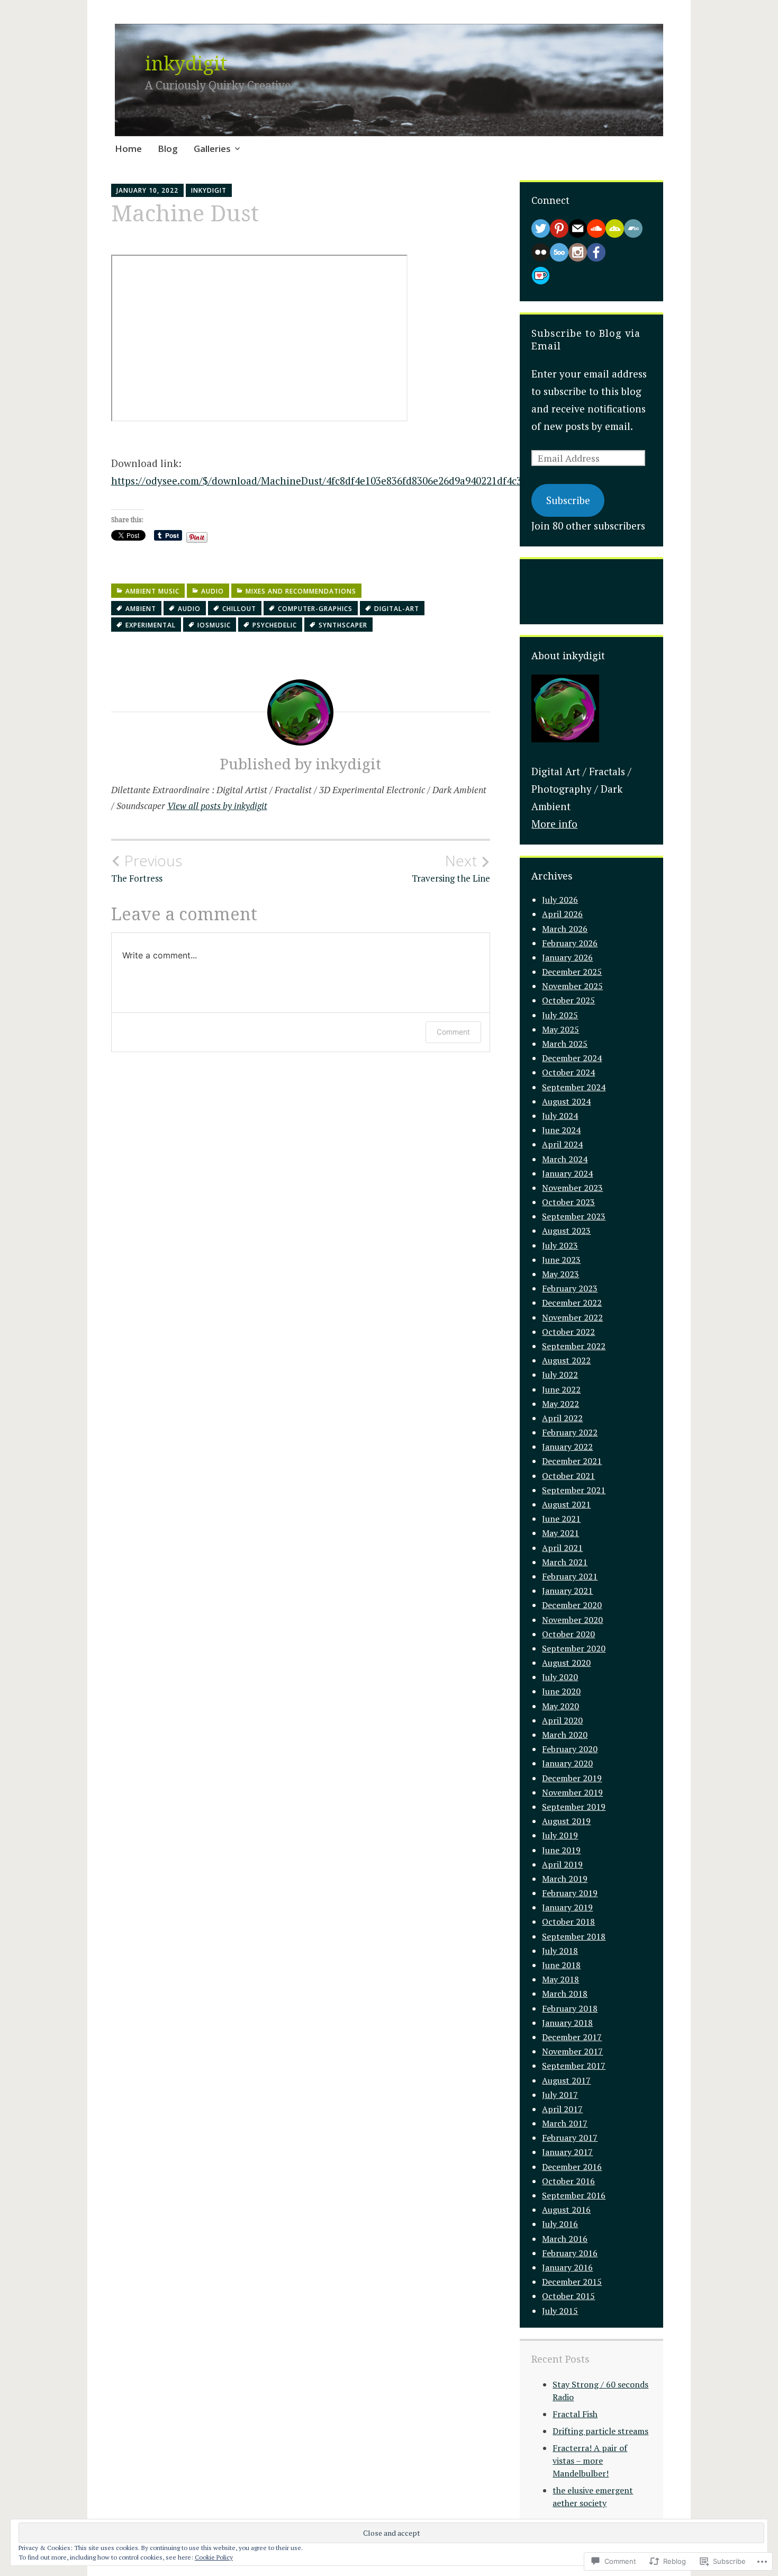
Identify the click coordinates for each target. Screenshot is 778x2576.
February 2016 (570, 2253)
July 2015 (560, 2311)
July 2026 (560, 900)
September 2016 (574, 2195)
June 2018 (561, 1965)
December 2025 (572, 972)
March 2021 (565, 1562)
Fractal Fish (575, 2414)
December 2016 (572, 2167)
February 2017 (570, 2138)
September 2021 (574, 1490)
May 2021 (560, 1533)
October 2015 (568, 2296)
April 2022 (562, 1418)
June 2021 (561, 1519)
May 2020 (560, 1706)
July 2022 (560, 1375)
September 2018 (574, 1936)
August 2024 (566, 1101)
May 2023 (560, 1274)
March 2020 (565, 1735)
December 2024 (572, 1058)
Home (128, 149)
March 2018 (565, 1994)
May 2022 (560, 1404)
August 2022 (566, 1360)
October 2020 (568, 1634)
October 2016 (568, 2181)
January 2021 (567, 1591)
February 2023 (570, 1288)
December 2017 (572, 2037)
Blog (168, 149)
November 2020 (572, 1620)
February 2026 (570, 943)
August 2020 (566, 1663)
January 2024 (567, 1173)
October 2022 (568, 1332)
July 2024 (560, 1116)
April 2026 (562, 914)
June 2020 (561, 1691)
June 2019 (561, 1850)
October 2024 (568, 1072)
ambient (141, 609)
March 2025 (565, 1044)
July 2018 (560, 1951)
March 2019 (565, 1879)
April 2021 (562, 1548)
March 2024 (565, 1159)
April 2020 (562, 1720)
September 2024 (574, 1087)
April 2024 (562, 1144)
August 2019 (566, 1821)
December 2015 (572, 2282)
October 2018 (568, 1922)
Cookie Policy (214, 2557)
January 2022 (567, 1447)
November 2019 (572, 1792)
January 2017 (567, 2152)
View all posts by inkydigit (217, 806)
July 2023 (560, 1245)
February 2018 (570, 2008)
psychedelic (275, 625)
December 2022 (572, 1303)
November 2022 (572, 1317)
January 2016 (567, 2267)
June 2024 (561, 1130)
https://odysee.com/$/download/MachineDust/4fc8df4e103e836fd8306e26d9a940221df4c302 (322, 481)
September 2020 (574, 1648)
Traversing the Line (451, 868)
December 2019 (572, 1778)
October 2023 (568, 1202)
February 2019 (570, 1893)
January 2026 (567, 957)
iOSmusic (214, 625)
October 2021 (568, 1476)
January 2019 (567, 1907)
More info (554, 824)
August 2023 (566, 1231)
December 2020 (572, 1605)
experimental (151, 625)
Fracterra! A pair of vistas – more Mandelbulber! (590, 2461)
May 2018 (560, 1979)
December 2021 (572, 1461)
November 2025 (572, 986)
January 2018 (567, 2023)
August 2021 (566, 1504)
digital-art (397, 609)
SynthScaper (343, 625)
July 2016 (560, 2224)
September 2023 (574, 1216)
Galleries (212, 149)
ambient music (152, 591)
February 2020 (570, 1749)
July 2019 (560, 1835)
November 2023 (572, 1188)
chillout (239, 609)
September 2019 (574, 1807)
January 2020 (567, 1763)
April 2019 (562, 1864)
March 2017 (565, 2123)
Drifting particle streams (600, 2431)
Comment (453, 1032)
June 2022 (561, 1389)
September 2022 (574, 1346)
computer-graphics (315, 609)
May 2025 (560, 1029)
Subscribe (568, 500)
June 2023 (561, 1260)
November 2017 (572, 2051)
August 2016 (566, 2210)
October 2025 (568, 1000)
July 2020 (560, 1677)
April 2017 (562, 2109)
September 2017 (574, 2066)
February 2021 (570, 1576)
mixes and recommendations (301, 591)
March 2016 (565, 2239)
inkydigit (186, 63)
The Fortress (147, 868)
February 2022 (570, 1432)
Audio (212, 591)
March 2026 (565, 929)
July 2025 (560, 1015)
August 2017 (566, 2080)
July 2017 (560, 2095)
